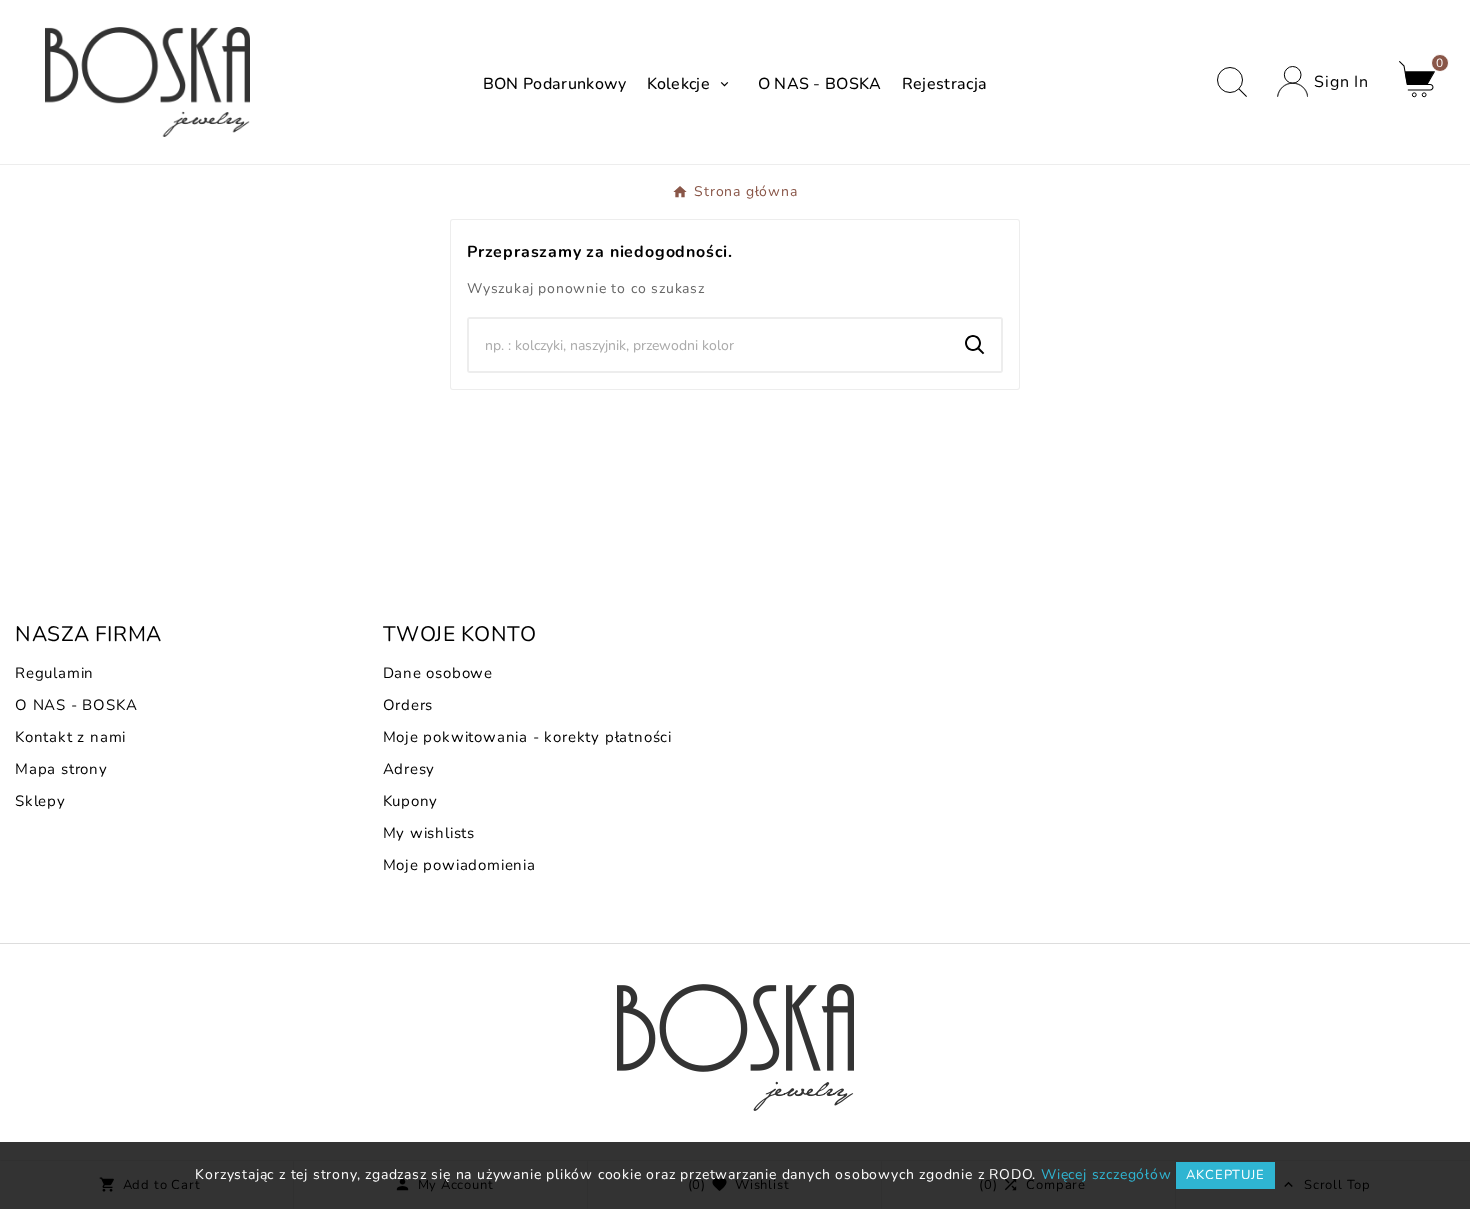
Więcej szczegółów (1106, 1174)
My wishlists (429, 833)
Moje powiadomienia (459, 865)
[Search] (975, 345)
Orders (408, 705)
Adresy (409, 769)
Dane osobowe (438, 673)
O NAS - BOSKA (76, 705)
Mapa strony (61, 769)
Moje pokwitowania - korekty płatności (528, 737)
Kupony (411, 801)
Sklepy (40, 801)
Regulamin (54, 673)
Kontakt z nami (70, 737)
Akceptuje (1225, 1175)
